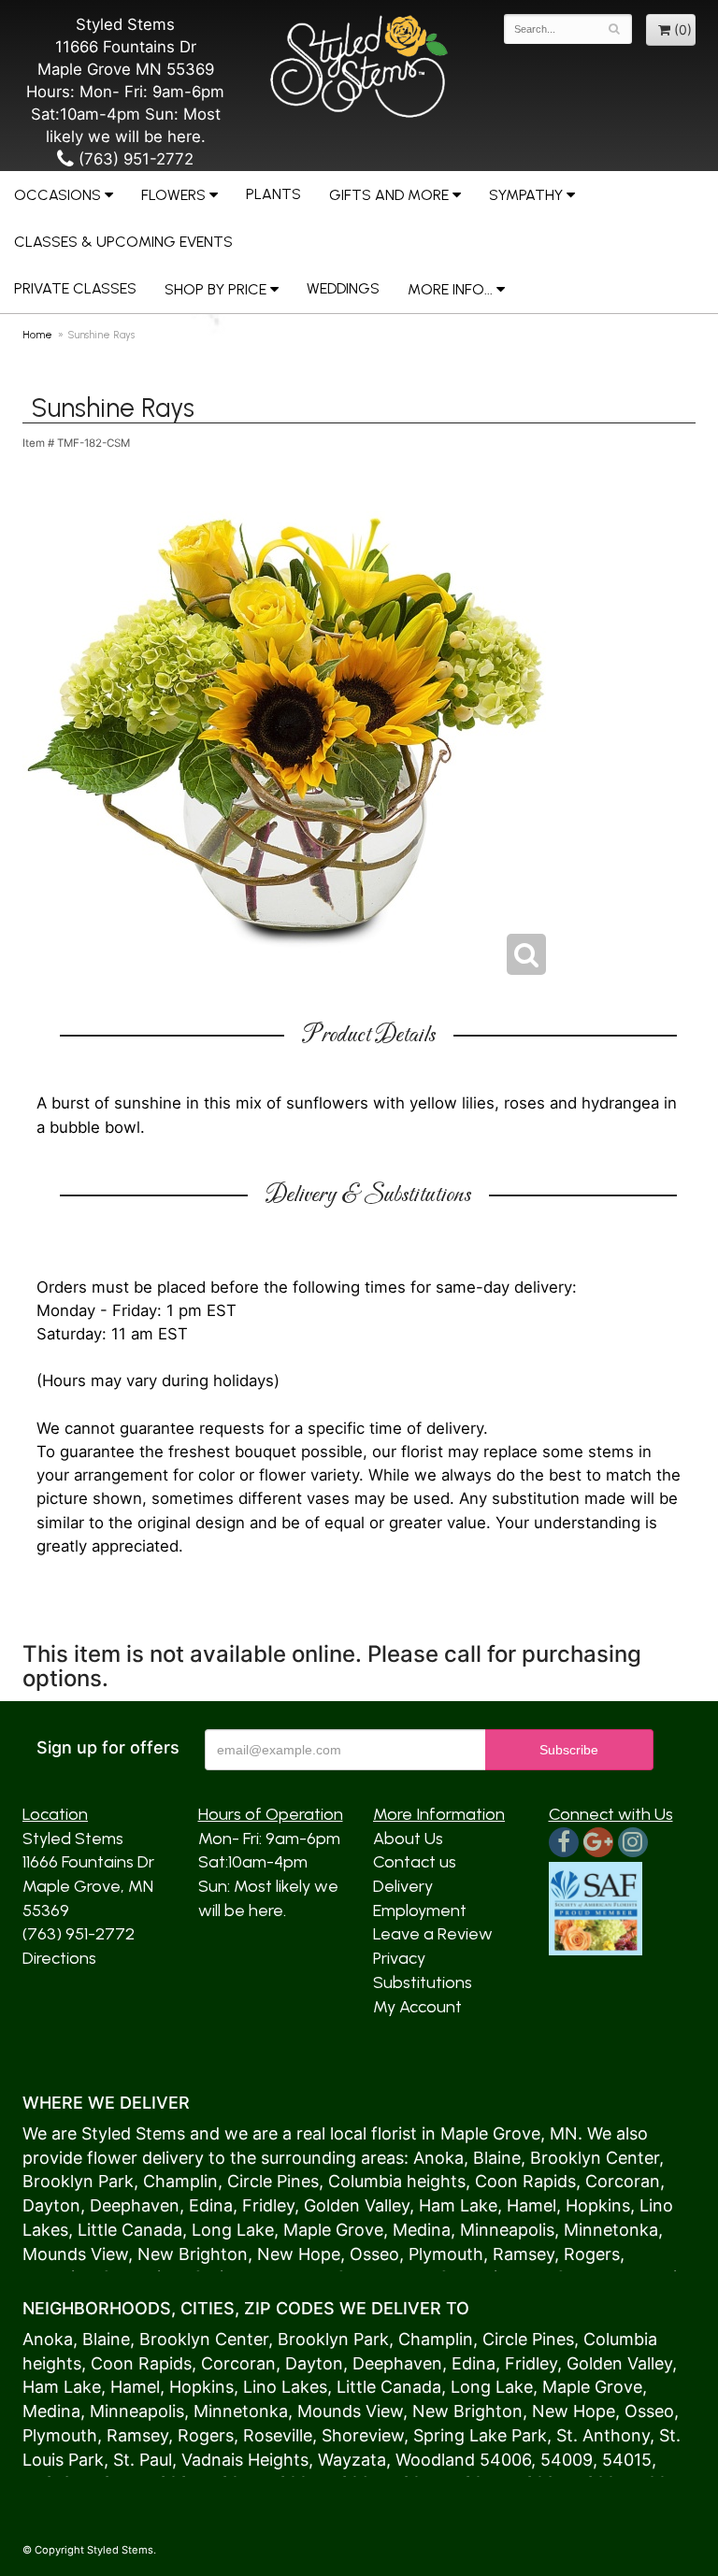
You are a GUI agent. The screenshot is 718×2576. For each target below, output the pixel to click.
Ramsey (524, 2254)
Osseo (374, 2254)
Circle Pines (273, 2181)
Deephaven (135, 2205)
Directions (59, 1958)
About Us (408, 1839)
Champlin (180, 2181)
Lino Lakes (285, 2387)
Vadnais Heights (245, 2460)
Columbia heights (397, 2181)
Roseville (278, 2435)
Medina (422, 2230)
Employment (420, 1911)
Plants (273, 194)
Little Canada (130, 2230)
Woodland (435, 2460)
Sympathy (526, 195)
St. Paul (143, 2460)
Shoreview (363, 2435)
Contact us (415, 1862)
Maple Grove (490, 2133)
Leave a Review (433, 1934)
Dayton (51, 2205)
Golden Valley (357, 2205)
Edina (211, 2205)
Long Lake (233, 2230)
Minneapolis (507, 2230)
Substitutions (423, 1982)
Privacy (399, 1958)
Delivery (403, 1886)
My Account (417, 2007)
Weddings (343, 288)
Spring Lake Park (480, 2435)
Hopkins (598, 2205)
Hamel (531, 2205)
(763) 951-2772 (134, 159)
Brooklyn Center (595, 2158)
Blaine (497, 2158)
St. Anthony (603, 2435)
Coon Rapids (525, 2181)
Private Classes (75, 288)
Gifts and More (389, 195)
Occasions (57, 195)
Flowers (173, 195)
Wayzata (352, 2460)
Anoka (438, 2158)
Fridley (268, 2205)
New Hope (299, 2254)
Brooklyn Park (78, 2181)
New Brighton (193, 2254)
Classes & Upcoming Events (123, 242)
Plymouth (446, 2254)
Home (37, 335)
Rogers (592, 2254)
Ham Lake (458, 2205)
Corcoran (623, 2181)
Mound (50, 2254)
